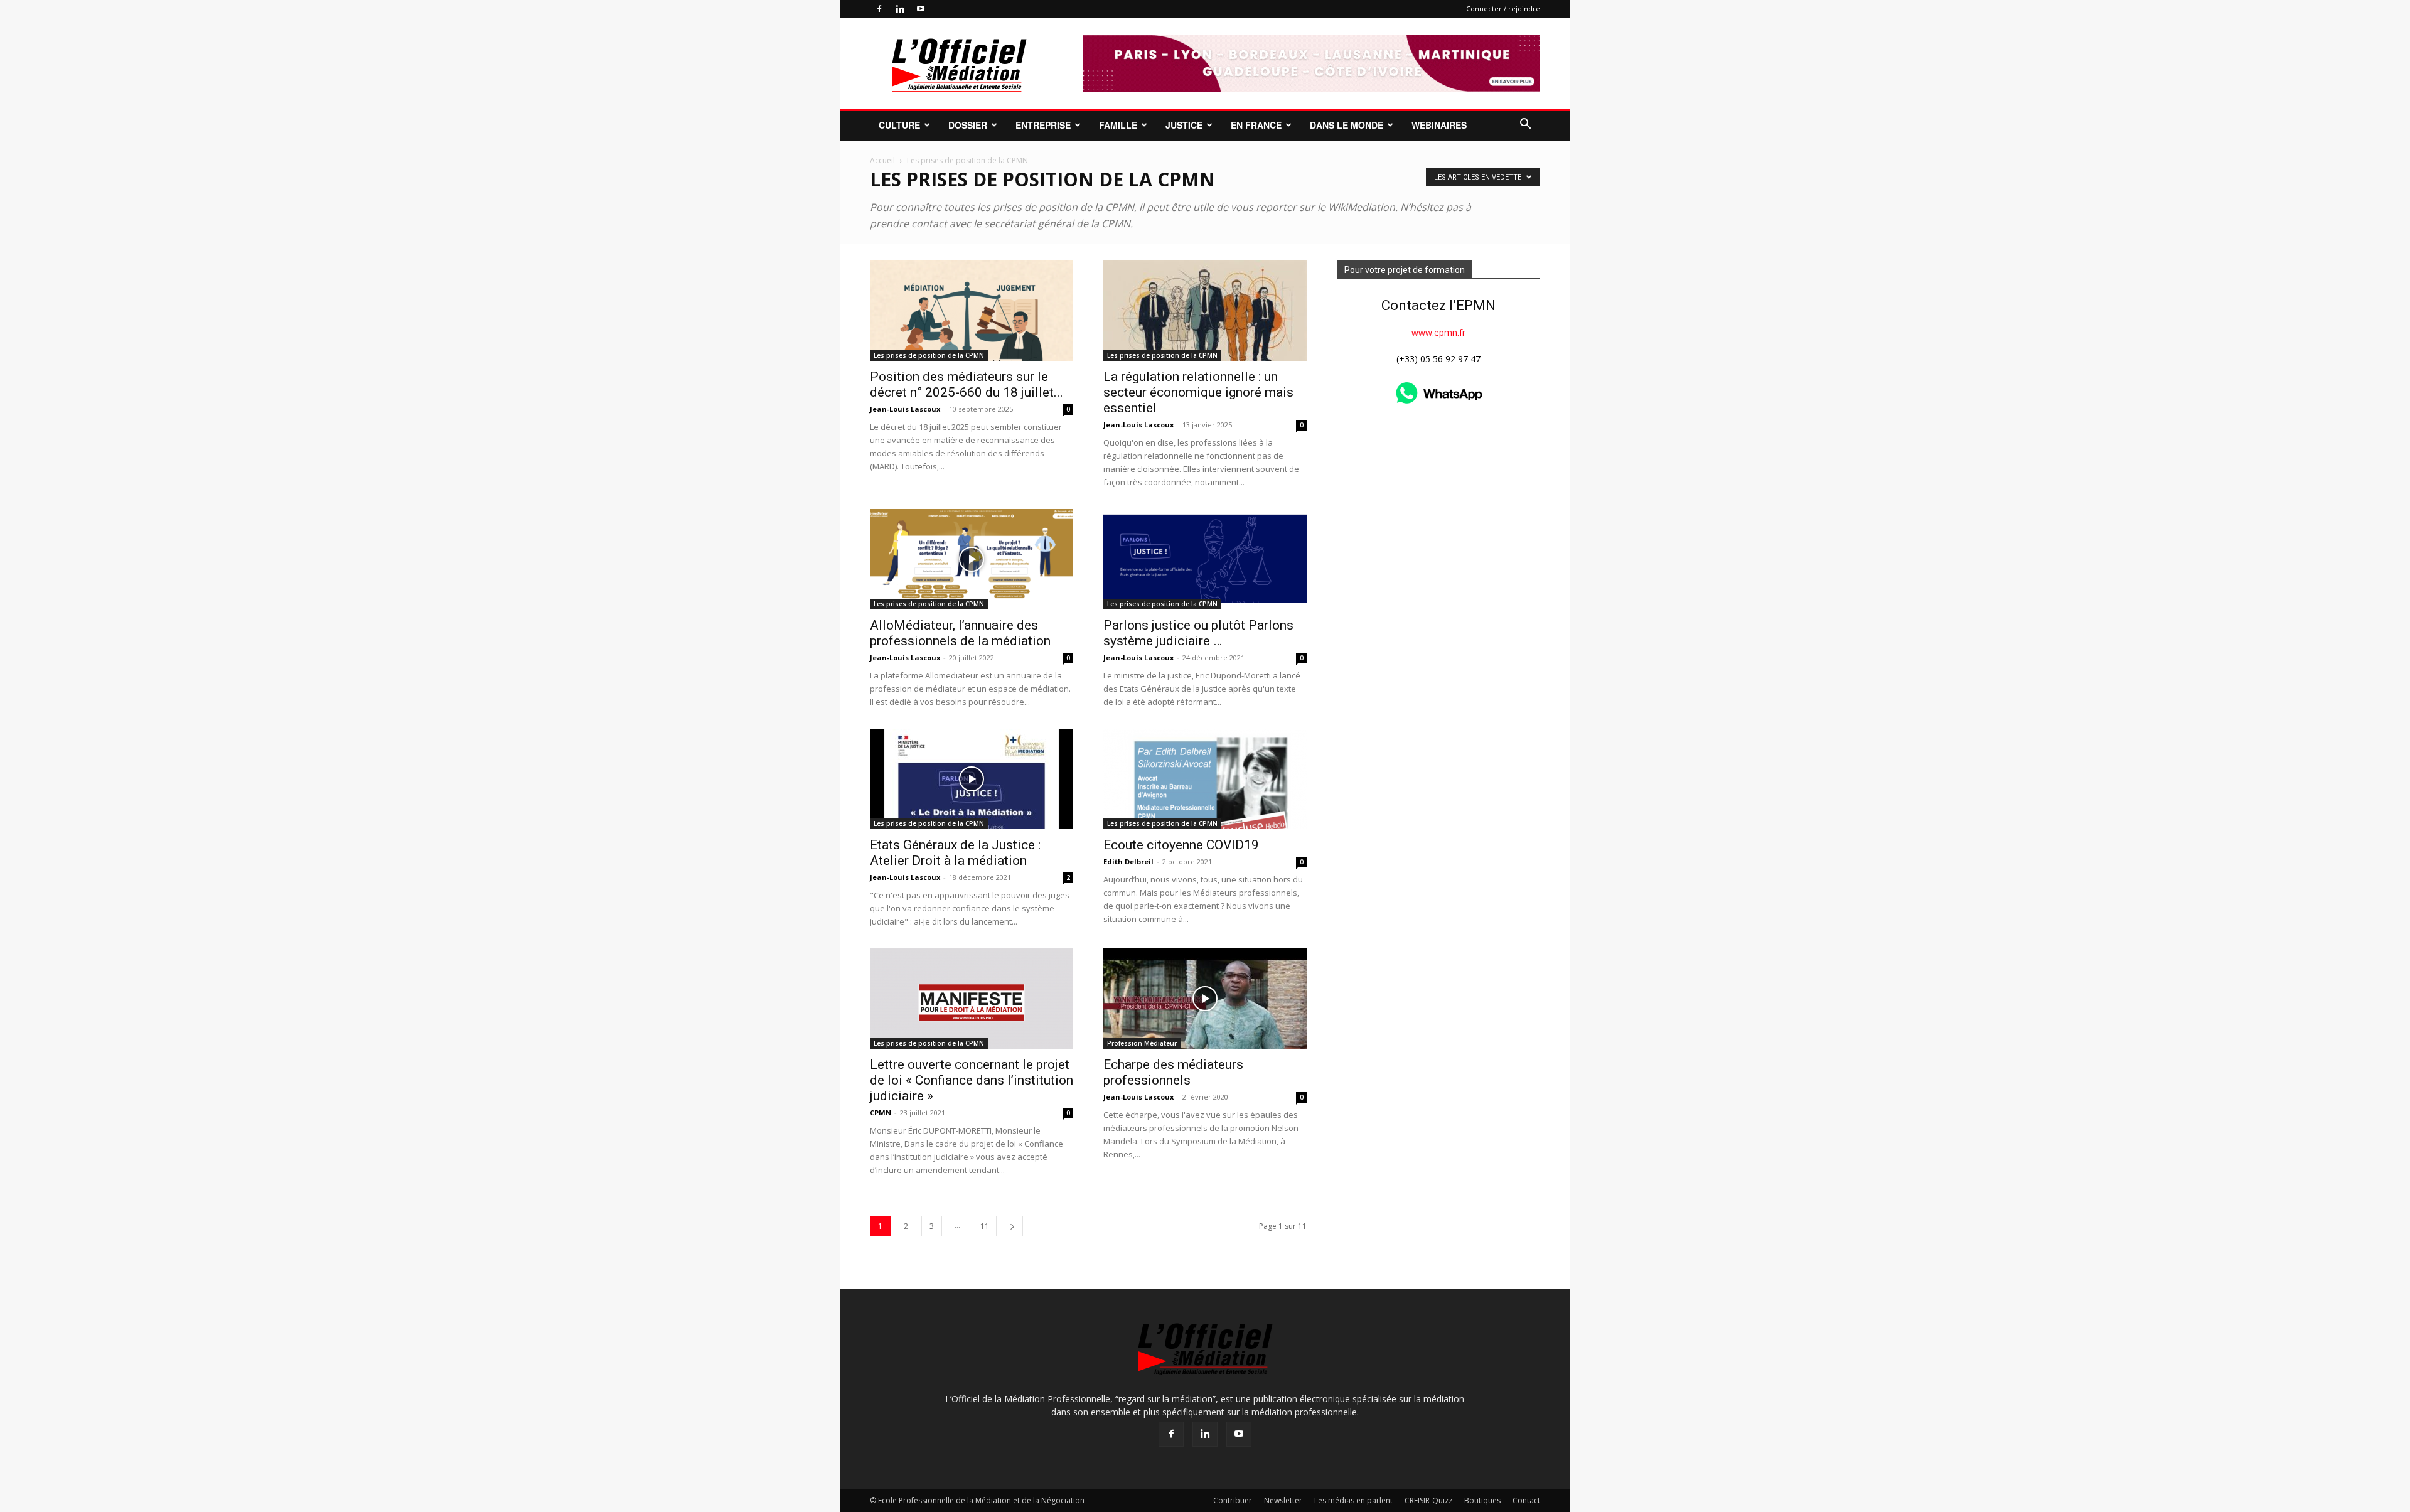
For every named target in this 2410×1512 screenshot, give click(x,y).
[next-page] (1012, 1226)
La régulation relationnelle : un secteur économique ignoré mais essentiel (1198, 392)
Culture (899, 125)
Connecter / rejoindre (1503, 8)
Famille (1118, 125)
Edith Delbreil (1128, 861)
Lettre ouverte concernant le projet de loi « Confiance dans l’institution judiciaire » (972, 1080)
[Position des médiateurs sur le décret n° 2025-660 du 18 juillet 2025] (972, 311)
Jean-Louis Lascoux (905, 409)
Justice (1184, 125)
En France (1256, 125)
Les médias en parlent (1353, 1500)
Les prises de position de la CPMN (929, 355)
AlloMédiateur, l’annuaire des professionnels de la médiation (960, 633)
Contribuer (1233, 1500)
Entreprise (1043, 125)
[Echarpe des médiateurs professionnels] (1205, 999)
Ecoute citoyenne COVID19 (1181, 845)
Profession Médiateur (1142, 1043)
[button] (1525, 125)
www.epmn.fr (1438, 332)
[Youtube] (921, 9)
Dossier (968, 125)
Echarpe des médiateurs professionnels (1173, 1072)
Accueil (882, 160)
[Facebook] (879, 9)
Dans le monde (1347, 125)
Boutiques (1482, 1500)
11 (985, 1226)
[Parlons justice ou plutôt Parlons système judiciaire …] (1205, 559)
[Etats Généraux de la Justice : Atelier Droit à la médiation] (972, 779)
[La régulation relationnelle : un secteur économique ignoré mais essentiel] (1205, 311)
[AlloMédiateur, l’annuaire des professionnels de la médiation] (972, 559)
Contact (1526, 1500)
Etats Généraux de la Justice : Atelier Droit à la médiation (955, 853)
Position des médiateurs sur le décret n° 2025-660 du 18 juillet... (967, 384)
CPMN (881, 1113)
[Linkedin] (900, 9)
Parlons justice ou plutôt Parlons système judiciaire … (1198, 633)
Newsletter (1283, 1500)
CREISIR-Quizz (1428, 1500)
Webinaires (1439, 125)
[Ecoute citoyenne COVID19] (1205, 779)
